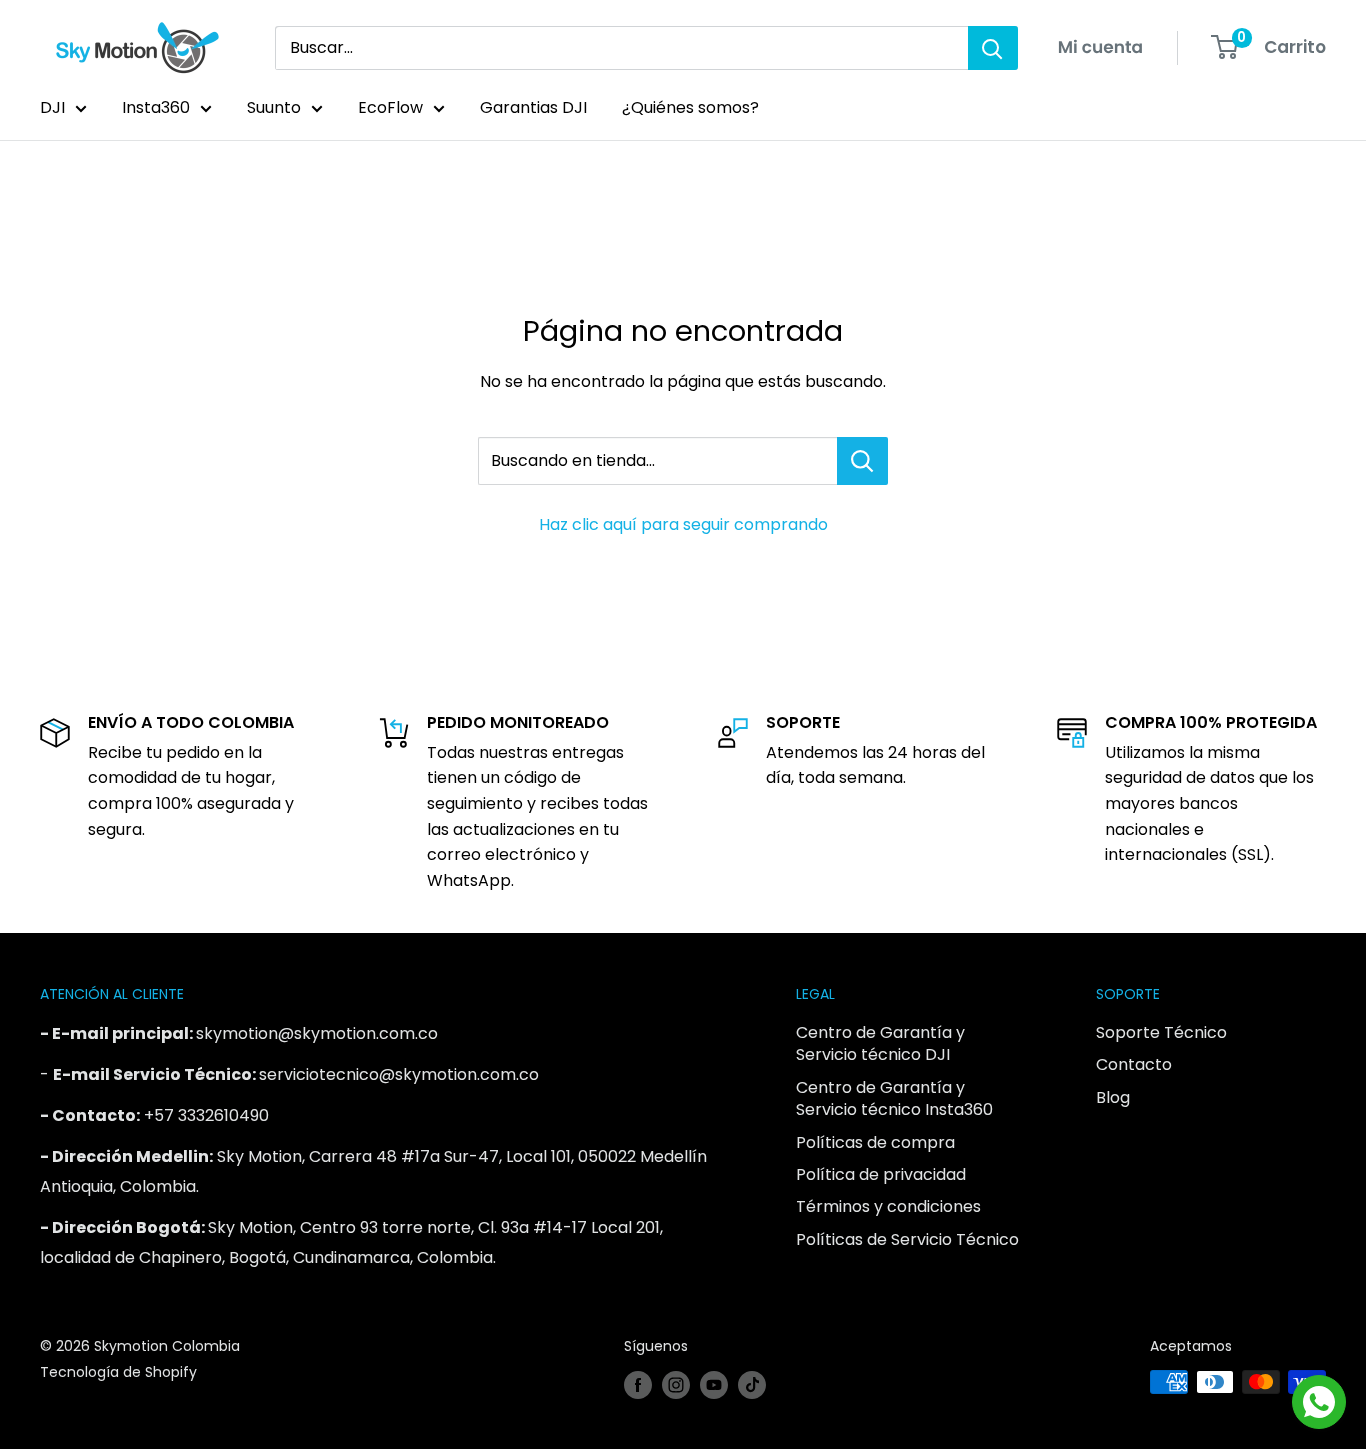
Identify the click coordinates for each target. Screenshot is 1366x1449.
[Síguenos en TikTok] (752, 1384)
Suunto (274, 107)
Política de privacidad (881, 1174)
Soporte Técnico (1161, 1032)
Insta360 (156, 107)
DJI (52, 107)
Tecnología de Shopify (118, 1372)
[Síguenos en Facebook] (638, 1384)
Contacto (1134, 1064)
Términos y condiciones (888, 1206)
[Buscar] (993, 48)
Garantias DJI (533, 107)
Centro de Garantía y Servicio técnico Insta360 (894, 1098)
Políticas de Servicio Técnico (907, 1239)
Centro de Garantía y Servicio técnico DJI (880, 1043)
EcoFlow (390, 107)
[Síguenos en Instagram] (676, 1384)
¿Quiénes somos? (690, 107)
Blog (1113, 1097)
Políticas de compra (875, 1142)
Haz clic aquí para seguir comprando (683, 524)
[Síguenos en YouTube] (714, 1384)
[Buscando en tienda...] (862, 461)
